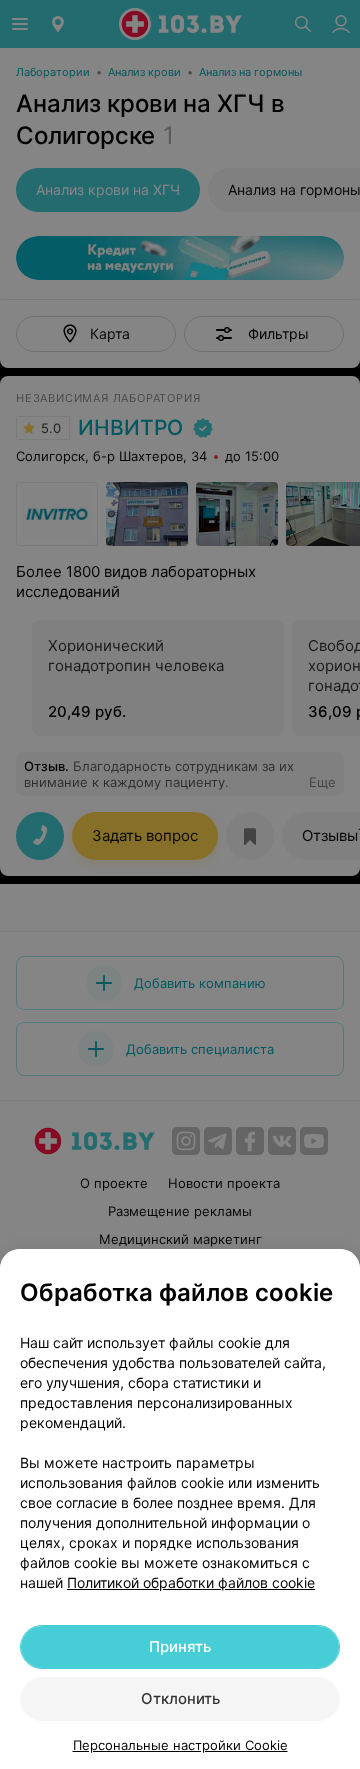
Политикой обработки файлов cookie (191, 1582)
